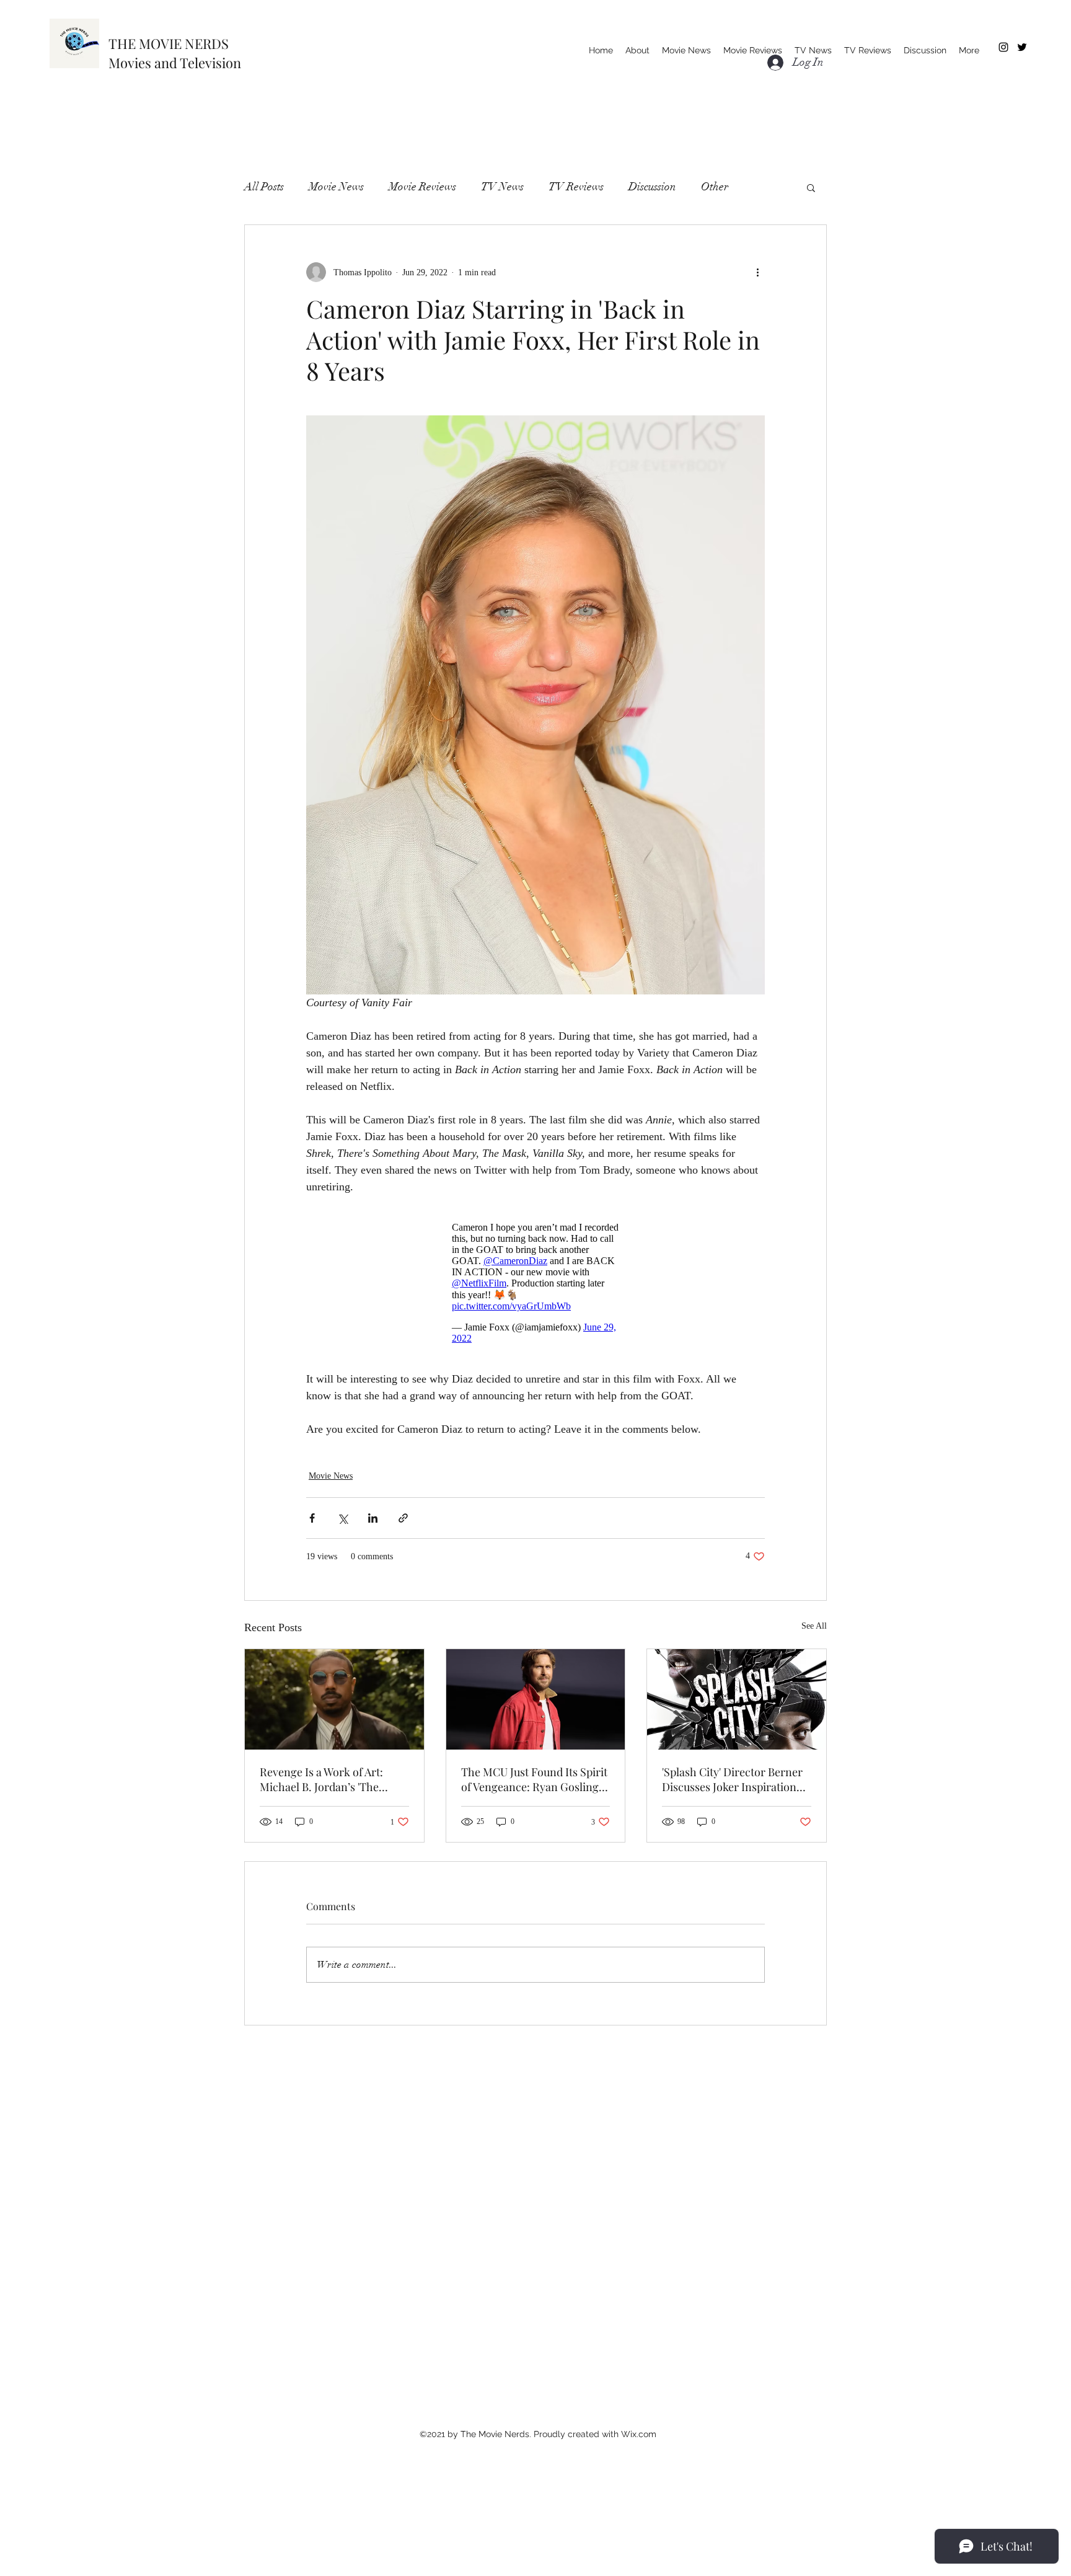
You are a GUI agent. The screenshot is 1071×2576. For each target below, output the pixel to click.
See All (814, 1626)
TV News (502, 187)
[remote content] (535, 1283)
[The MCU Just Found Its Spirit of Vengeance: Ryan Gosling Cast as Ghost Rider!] (536, 1699)
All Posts (264, 187)
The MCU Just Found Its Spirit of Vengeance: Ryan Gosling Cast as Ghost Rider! (534, 1779)
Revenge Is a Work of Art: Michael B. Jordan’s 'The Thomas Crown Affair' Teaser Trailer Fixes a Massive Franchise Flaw (332, 1779)
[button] (811, 187)
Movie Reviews (422, 187)
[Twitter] (1022, 47)
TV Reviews (576, 187)
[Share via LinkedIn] (373, 1518)
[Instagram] (1003, 47)
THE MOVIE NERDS (169, 43)
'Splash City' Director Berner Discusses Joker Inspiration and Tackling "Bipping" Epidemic (732, 1779)
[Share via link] (403, 1518)
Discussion (652, 187)
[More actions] (757, 272)
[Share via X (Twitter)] (342, 1518)
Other (715, 187)
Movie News (336, 187)
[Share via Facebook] (312, 1518)
